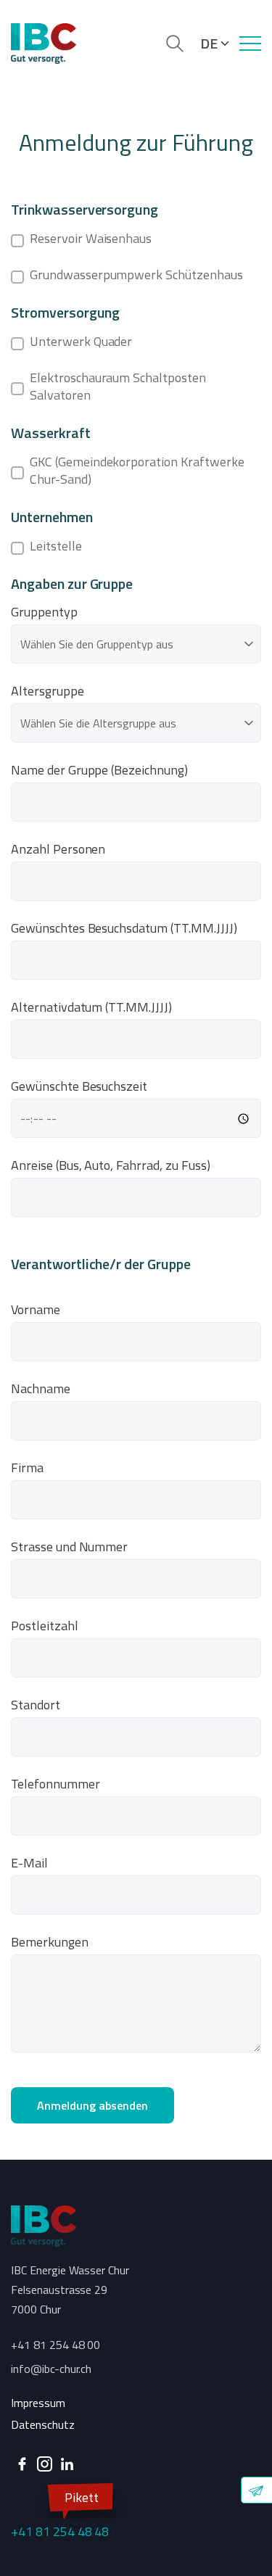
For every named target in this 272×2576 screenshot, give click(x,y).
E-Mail (29, 1863)
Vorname (36, 1310)
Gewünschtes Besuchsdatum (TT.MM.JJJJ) (124, 928)
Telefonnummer (55, 1784)
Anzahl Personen (58, 849)
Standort (36, 1705)
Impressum (38, 2403)
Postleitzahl (45, 1626)
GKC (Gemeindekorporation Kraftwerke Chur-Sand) (137, 471)
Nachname (41, 1389)
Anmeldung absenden (92, 2105)
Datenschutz (43, 2424)
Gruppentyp (44, 612)
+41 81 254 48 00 (55, 2345)
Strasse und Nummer (69, 1547)
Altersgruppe (48, 691)
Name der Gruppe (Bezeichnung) (99, 770)
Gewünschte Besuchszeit (79, 1086)
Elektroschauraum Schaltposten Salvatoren (118, 387)
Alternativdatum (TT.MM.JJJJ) (91, 1007)
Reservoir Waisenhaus (91, 239)
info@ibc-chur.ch (51, 2369)
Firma (27, 1468)
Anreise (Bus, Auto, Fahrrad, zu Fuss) (111, 1165)
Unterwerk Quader (81, 342)
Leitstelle (56, 546)
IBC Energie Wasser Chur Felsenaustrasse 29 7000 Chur (70, 2290)
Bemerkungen (50, 1942)
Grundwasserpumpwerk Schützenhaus (136, 275)
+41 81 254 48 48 (60, 2514)
